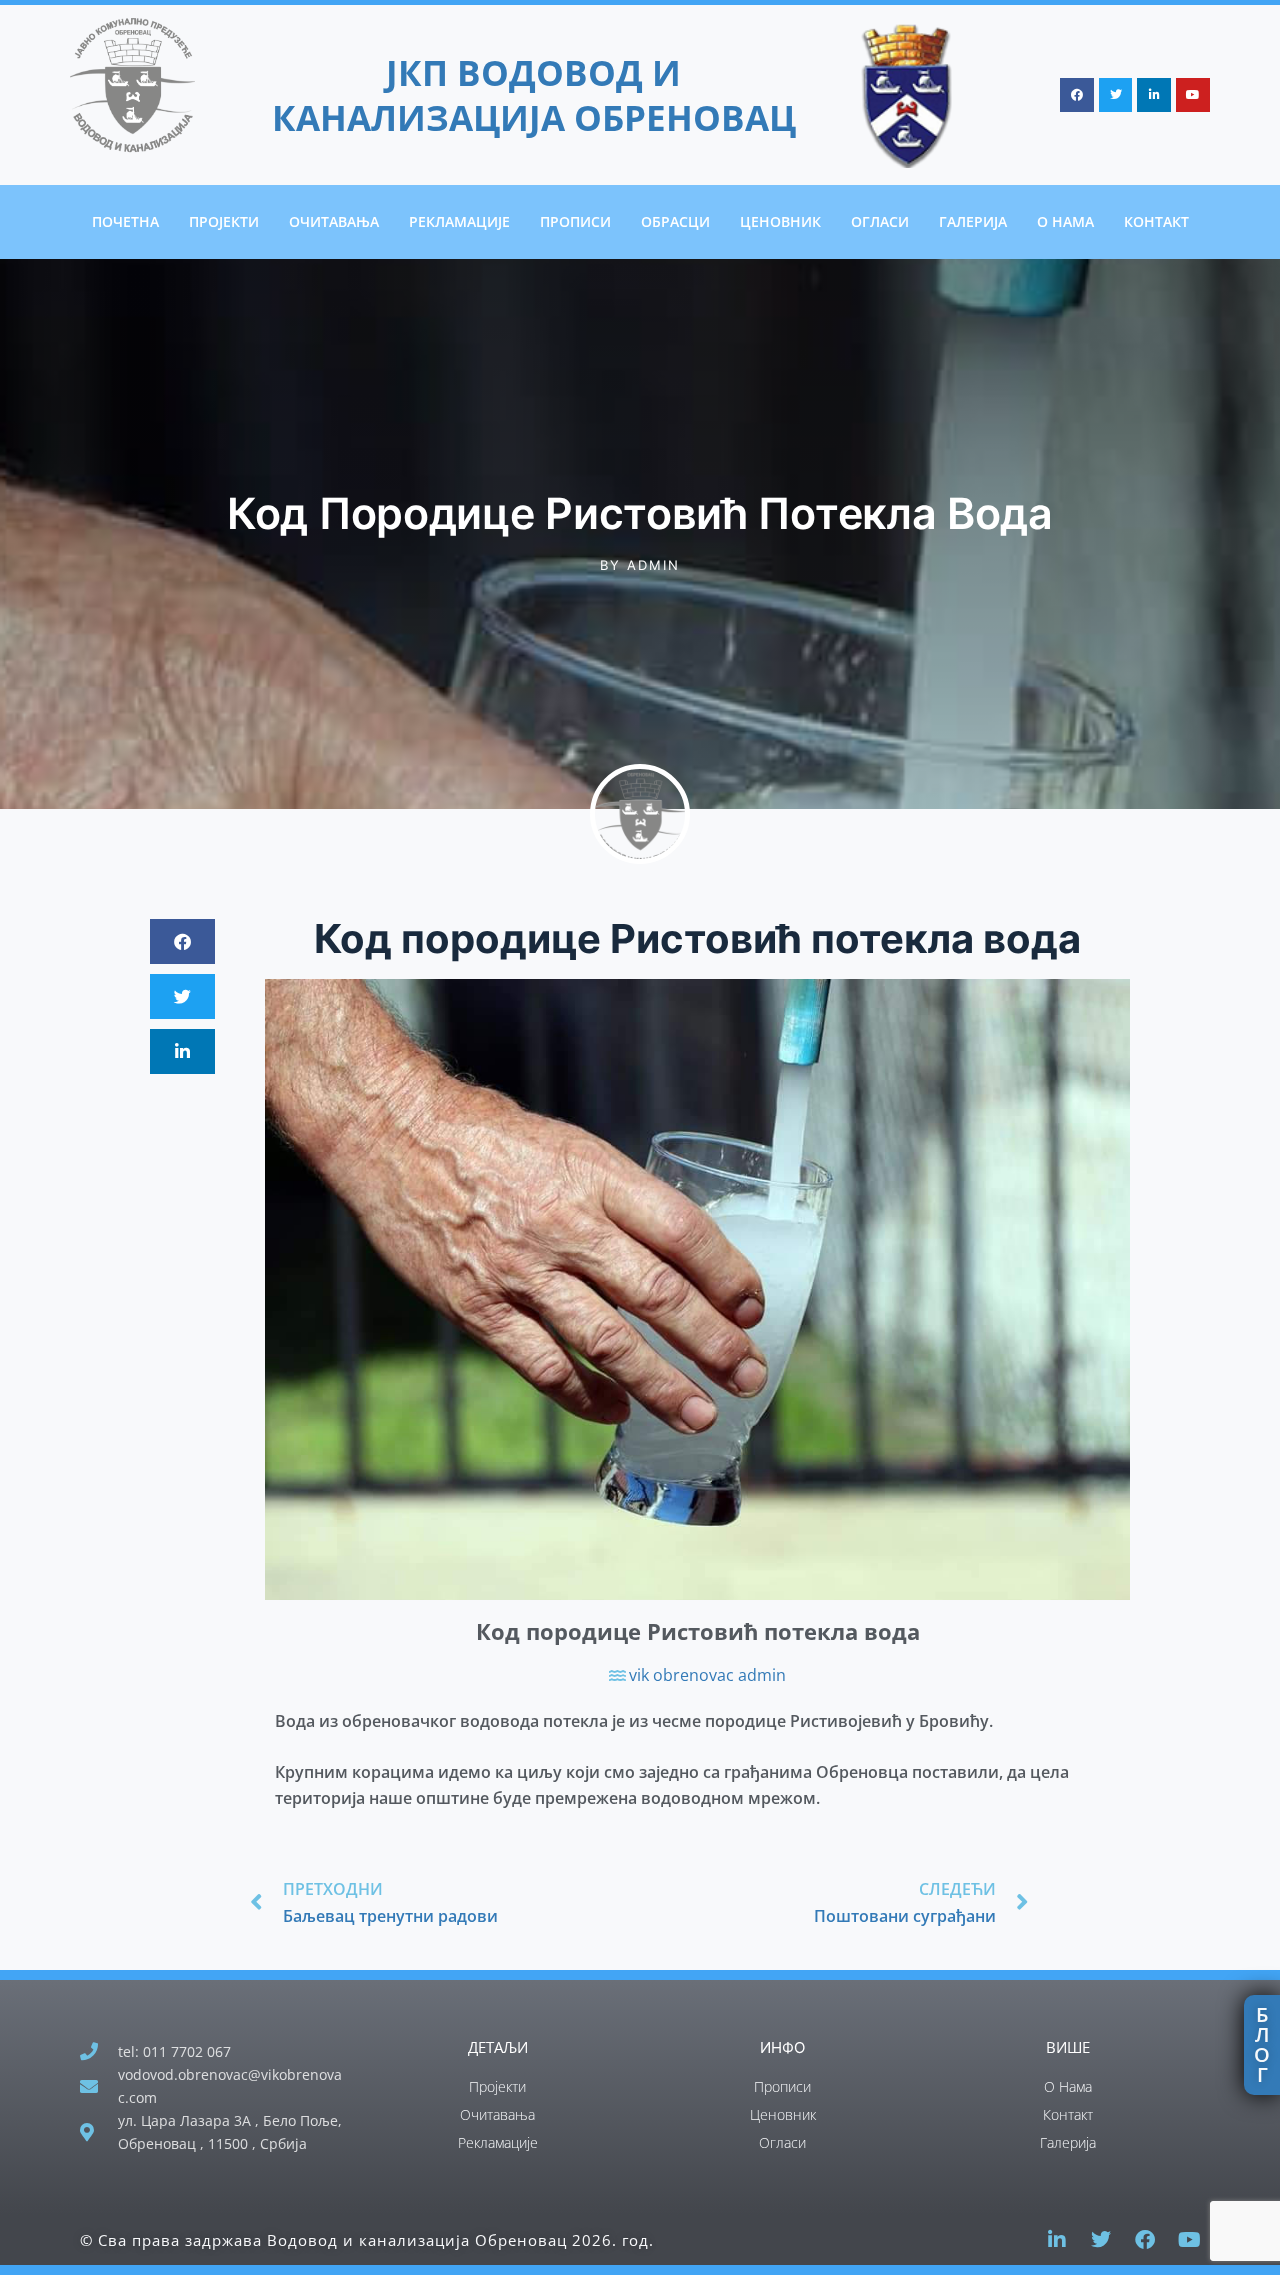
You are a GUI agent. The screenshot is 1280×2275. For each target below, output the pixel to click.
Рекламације (459, 221)
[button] (182, 941)
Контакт (1156, 221)
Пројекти (224, 221)
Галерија (973, 221)
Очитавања (334, 221)
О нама (1065, 221)
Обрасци (675, 221)
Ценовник (780, 221)
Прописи (575, 221)
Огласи (880, 221)
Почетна (125, 221)
